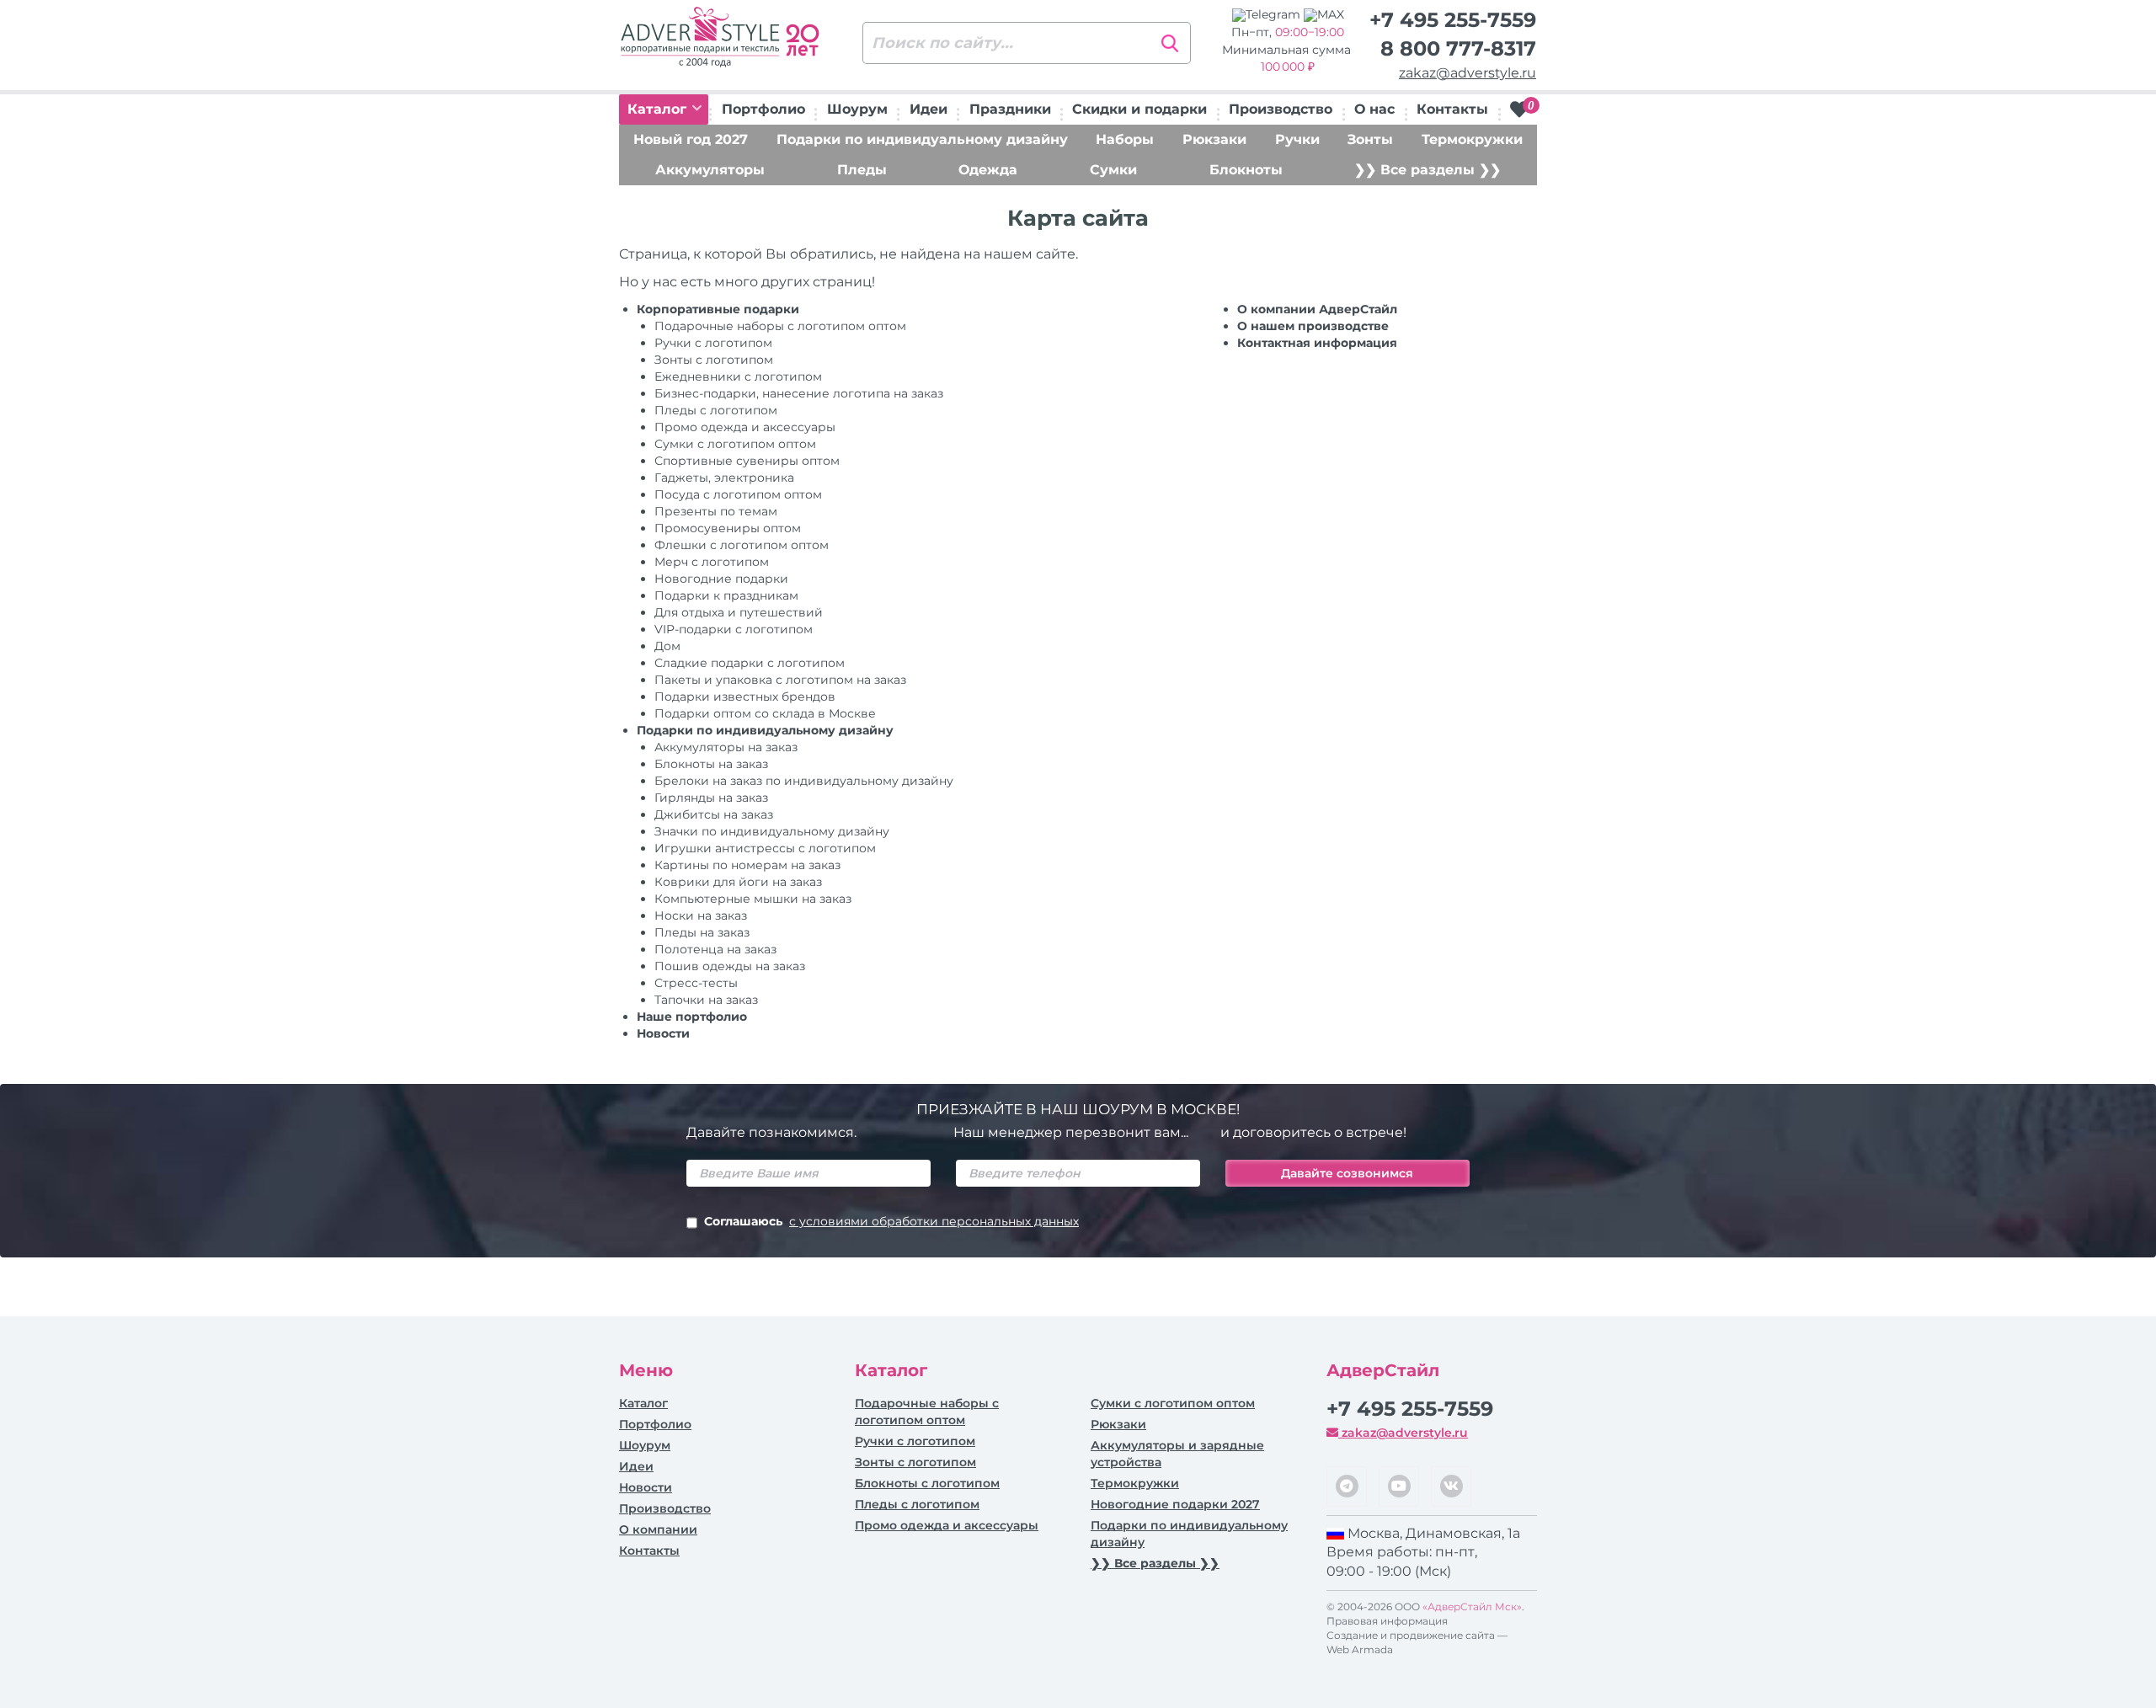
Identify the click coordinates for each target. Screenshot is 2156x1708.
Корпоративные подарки (718, 309)
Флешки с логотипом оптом (742, 545)
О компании (658, 1529)
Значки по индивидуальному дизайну (772, 831)
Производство (1281, 109)
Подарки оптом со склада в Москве (765, 713)
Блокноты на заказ (711, 764)
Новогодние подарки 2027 (1175, 1504)
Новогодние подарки (721, 579)
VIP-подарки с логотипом (734, 629)
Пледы (862, 170)
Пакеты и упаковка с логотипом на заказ (780, 680)
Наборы (1125, 139)
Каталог (659, 109)
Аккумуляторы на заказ (726, 747)
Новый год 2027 (691, 139)
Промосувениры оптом (728, 528)
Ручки (1297, 139)
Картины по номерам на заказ (747, 865)
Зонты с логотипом (714, 360)
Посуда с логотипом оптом (738, 494)
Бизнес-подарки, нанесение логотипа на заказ (799, 393)
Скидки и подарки (1139, 109)
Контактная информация (1317, 343)
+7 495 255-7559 (1453, 20)
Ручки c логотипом (713, 343)
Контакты (1452, 109)
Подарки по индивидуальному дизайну (922, 139)
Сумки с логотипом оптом (735, 444)
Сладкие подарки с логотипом (750, 663)
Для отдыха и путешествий (739, 612)
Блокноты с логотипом (927, 1483)
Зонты (1370, 139)
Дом (667, 646)
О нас (1374, 109)
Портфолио (763, 109)
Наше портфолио (692, 1017)
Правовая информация (1387, 1621)
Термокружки (1472, 139)
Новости (663, 1033)
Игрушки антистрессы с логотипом (765, 848)
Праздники (1010, 109)
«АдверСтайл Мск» (1472, 1607)
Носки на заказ (701, 915)
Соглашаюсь (891, 1221)
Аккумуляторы (710, 170)
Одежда (988, 170)
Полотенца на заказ (715, 949)
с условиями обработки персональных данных (934, 1221)
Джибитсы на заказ (714, 814)
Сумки (1113, 170)
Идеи (929, 109)
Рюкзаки (1214, 139)
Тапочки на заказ (706, 1000)
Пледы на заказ (702, 932)
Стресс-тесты (696, 983)
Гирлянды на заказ (711, 798)
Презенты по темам (716, 511)
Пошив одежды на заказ (730, 966)
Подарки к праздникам (726, 595)
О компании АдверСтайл (1317, 309)
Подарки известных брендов (745, 697)
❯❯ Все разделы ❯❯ (1428, 170)
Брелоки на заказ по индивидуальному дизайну (804, 781)
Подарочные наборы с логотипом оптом (780, 326)
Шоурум (857, 109)
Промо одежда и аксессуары (745, 427)
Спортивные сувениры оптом (747, 461)
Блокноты (1246, 170)
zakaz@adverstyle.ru (1468, 73)
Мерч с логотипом (712, 562)
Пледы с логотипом (716, 410)
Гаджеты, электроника (724, 478)
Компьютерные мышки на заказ (753, 899)
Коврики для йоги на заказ (738, 882)
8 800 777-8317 (1458, 48)
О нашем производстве (1313, 326)
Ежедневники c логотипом (738, 376)
